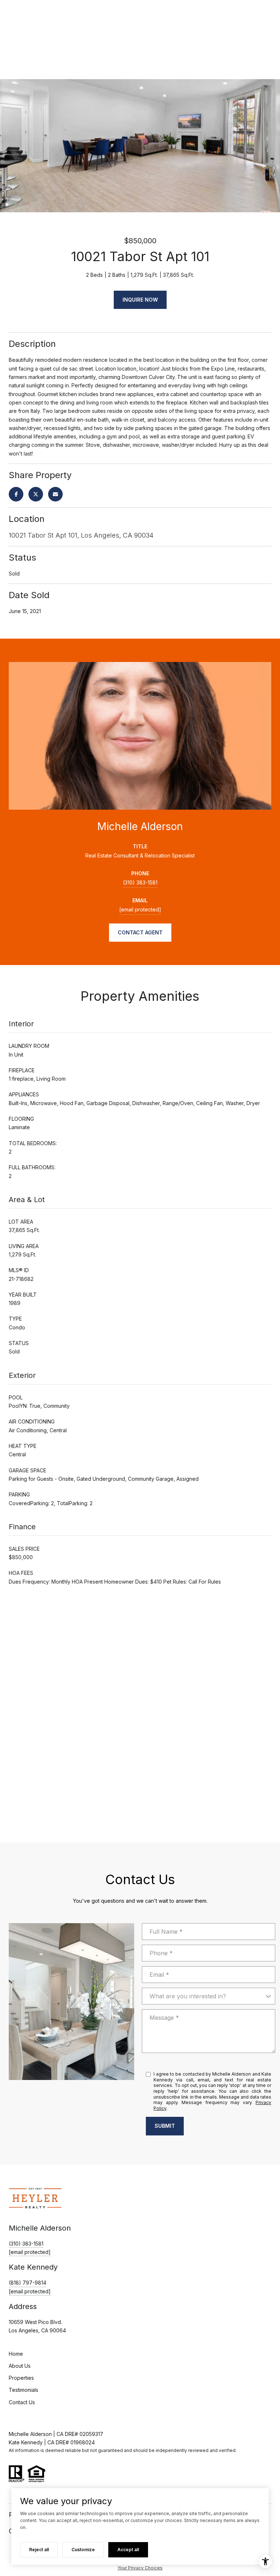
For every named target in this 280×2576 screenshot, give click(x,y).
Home (16, 2354)
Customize (83, 2550)
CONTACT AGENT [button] (140, 932)
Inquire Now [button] (140, 300)
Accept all (128, 2550)
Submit (165, 2126)
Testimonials (24, 2390)
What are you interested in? (188, 1996)
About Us (20, 2366)
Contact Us (22, 2402)
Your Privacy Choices (140, 2568)
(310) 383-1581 (140, 882)
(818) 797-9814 (28, 2283)
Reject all (39, 2550)
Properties (21, 2378)
